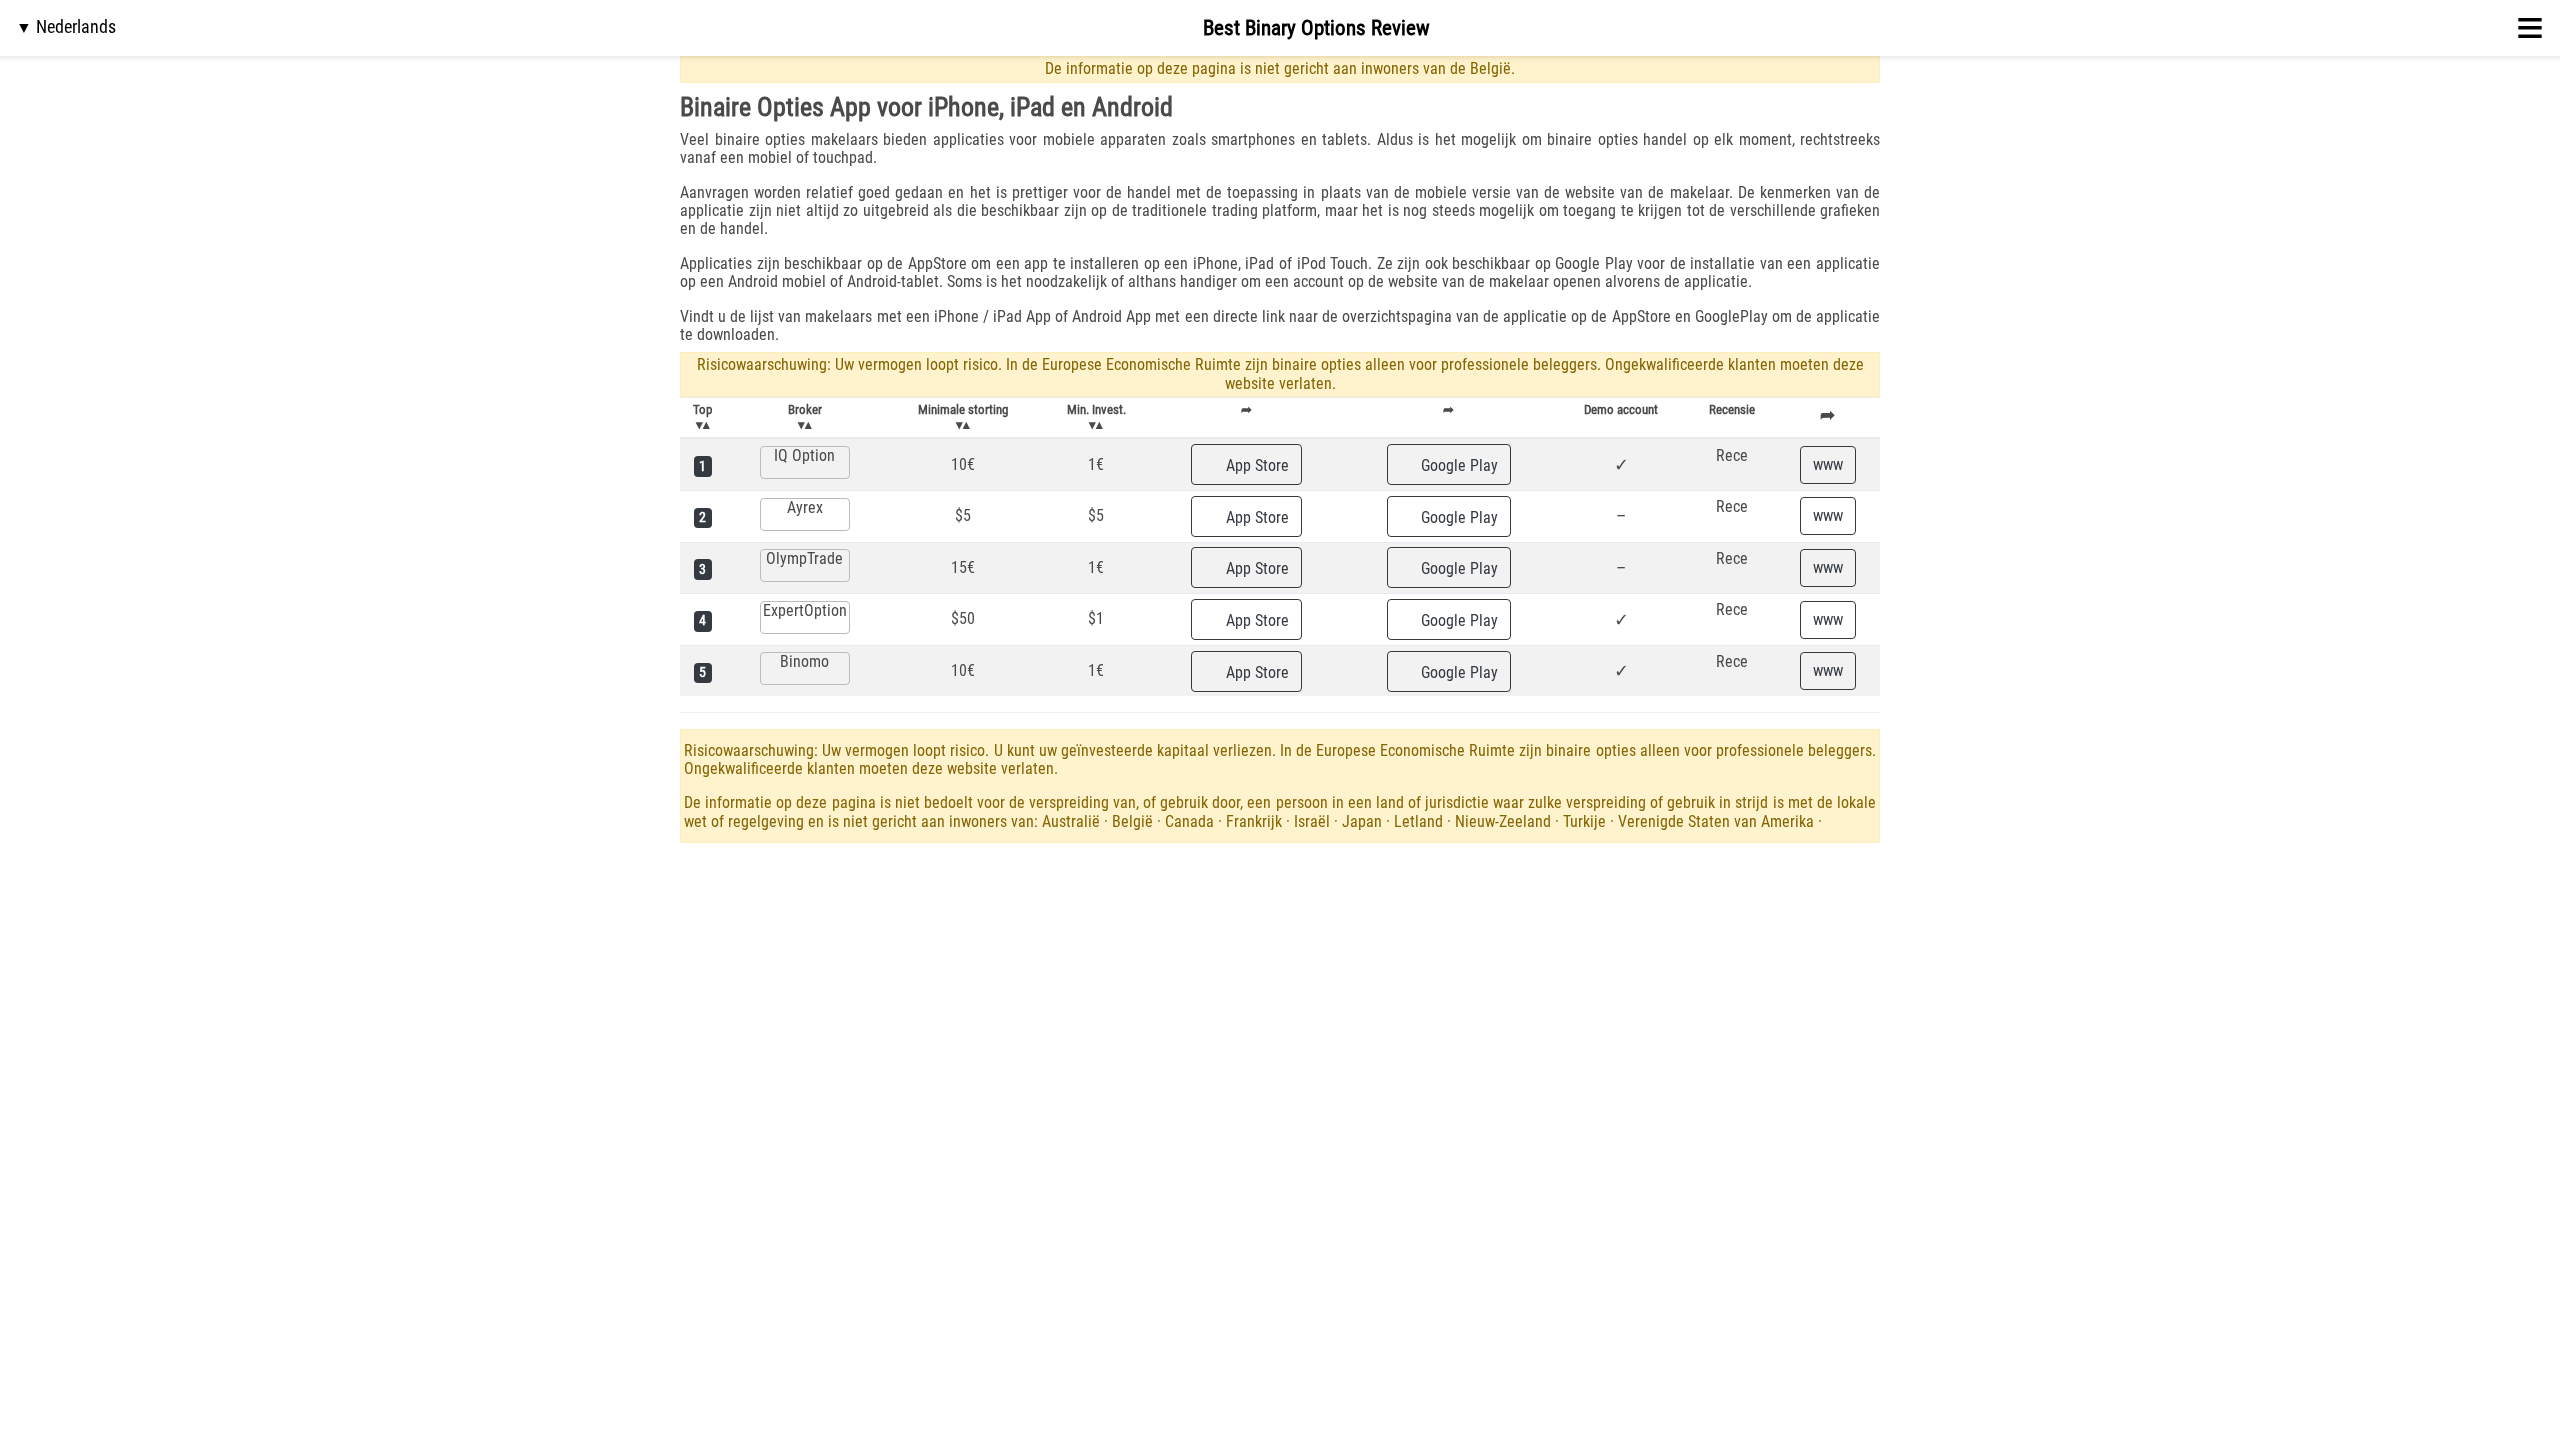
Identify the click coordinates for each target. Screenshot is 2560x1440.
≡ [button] (2530, 28)
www (1828, 464)
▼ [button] (66, 26)
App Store (1255, 465)
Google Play (1457, 465)
